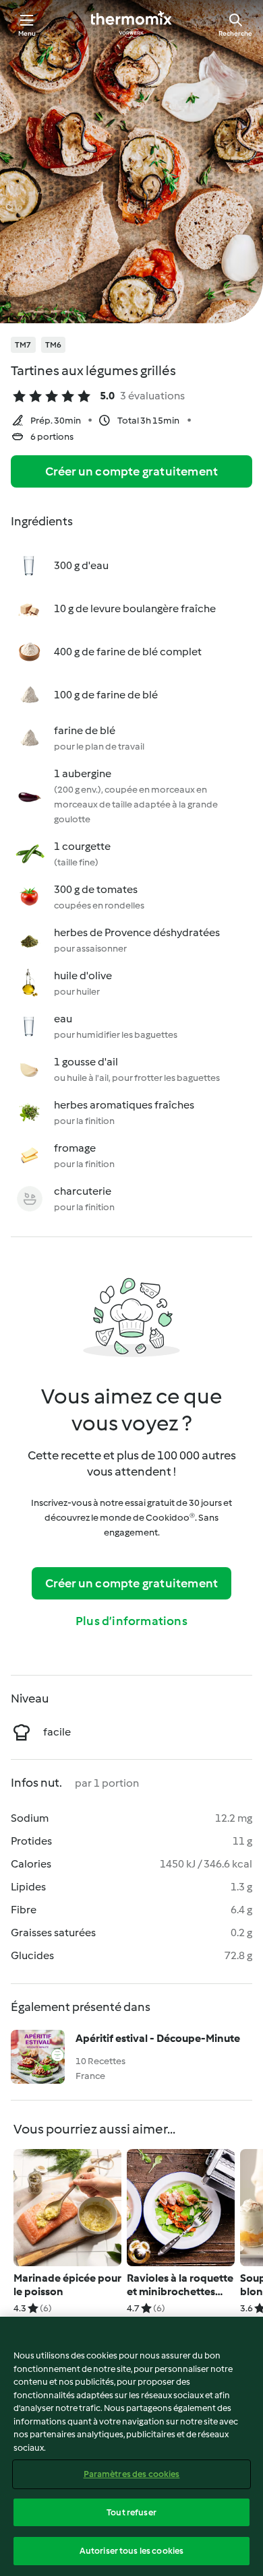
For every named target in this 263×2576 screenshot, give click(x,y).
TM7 (23, 345)
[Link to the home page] (131, 24)
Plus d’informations (131, 1621)
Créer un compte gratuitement (132, 471)
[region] (131, 2446)
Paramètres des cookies (132, 2474)
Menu (27, 33)
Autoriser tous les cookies (131, 2551)
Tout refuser (131, 2512)
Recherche (235, 33)
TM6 (54, 345)
